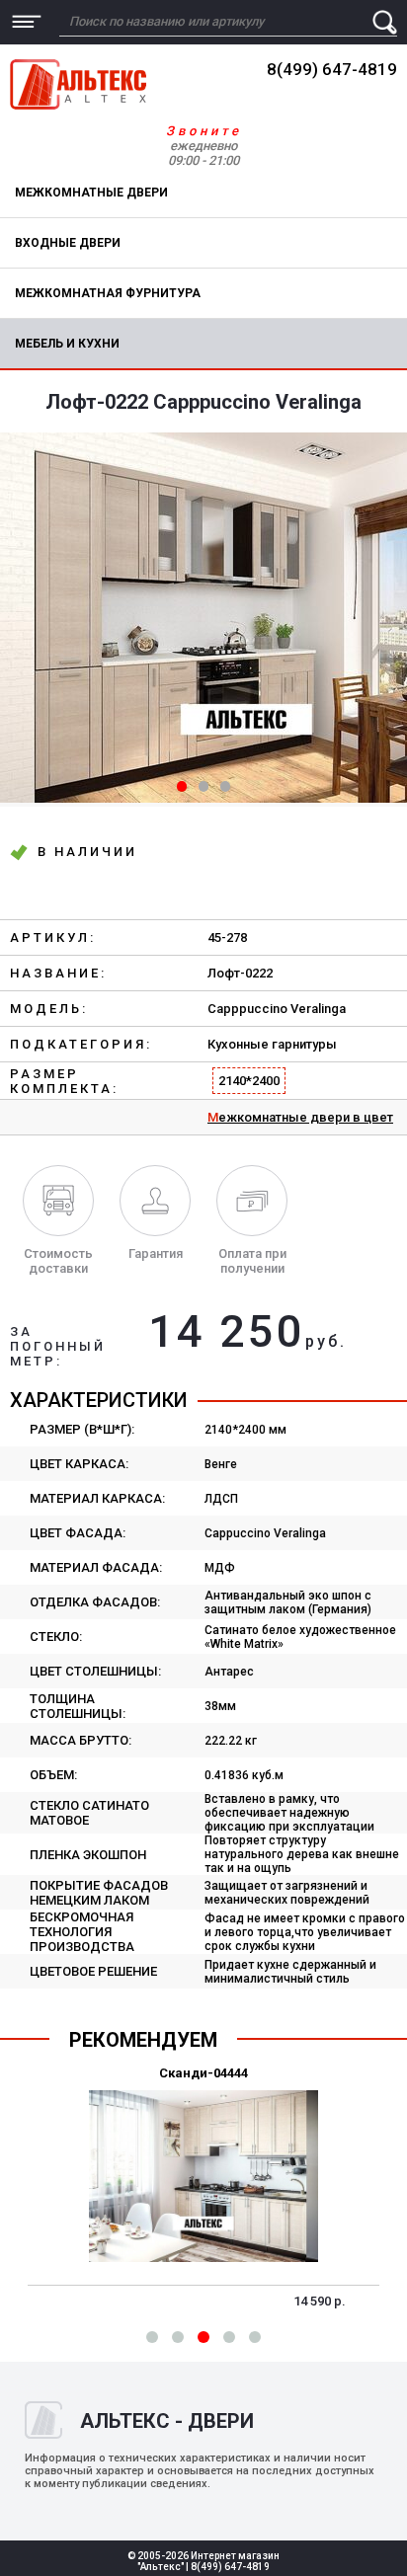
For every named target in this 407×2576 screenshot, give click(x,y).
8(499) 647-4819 (332, 69)
